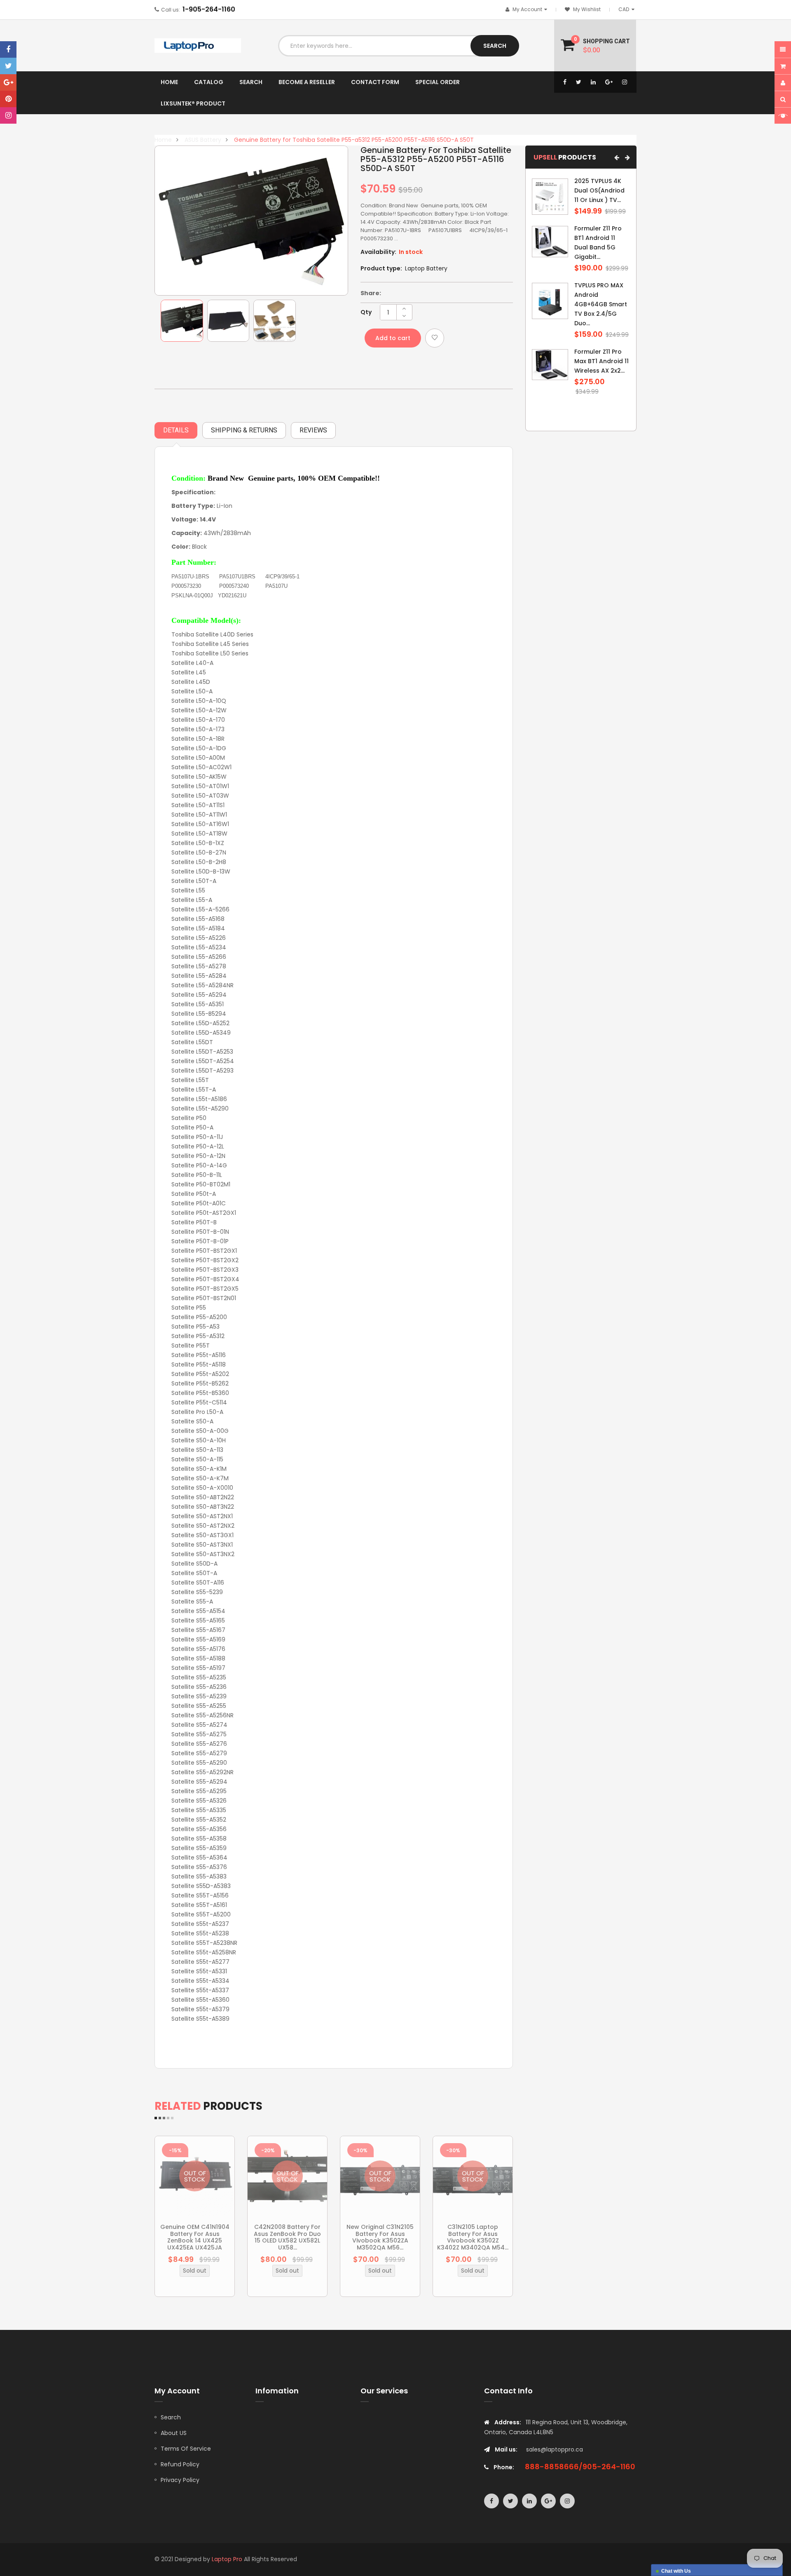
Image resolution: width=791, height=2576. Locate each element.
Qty (366, 312)
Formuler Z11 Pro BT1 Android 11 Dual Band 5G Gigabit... (598, 243)
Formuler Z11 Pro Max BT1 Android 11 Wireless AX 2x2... (601, 361)
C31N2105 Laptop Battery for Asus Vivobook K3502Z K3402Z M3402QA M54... (473, 2237)
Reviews (313, 430)
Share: (371, 293)
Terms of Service (186, 2449)
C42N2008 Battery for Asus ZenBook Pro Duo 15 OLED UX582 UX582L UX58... (287, 2237)
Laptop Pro (227, 2559)
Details (176, 430)
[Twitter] (8, 66)
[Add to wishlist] (435, 338)
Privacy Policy (180, 2480)
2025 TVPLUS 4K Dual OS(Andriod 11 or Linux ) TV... (599, 190)
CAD (628, 9)
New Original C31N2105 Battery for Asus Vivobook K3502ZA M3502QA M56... (380, 2237)
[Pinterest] (8, 99)
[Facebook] (8, 49)
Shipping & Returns (244, 430)
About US (174, 2433)
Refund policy (180, 2464)
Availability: (378, 252)
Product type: (381, 268)
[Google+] (8, 82)
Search (171, 2417)
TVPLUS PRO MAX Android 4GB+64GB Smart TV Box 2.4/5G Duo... (601, 304)
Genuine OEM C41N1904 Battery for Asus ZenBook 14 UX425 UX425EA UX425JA (195, 2237)
